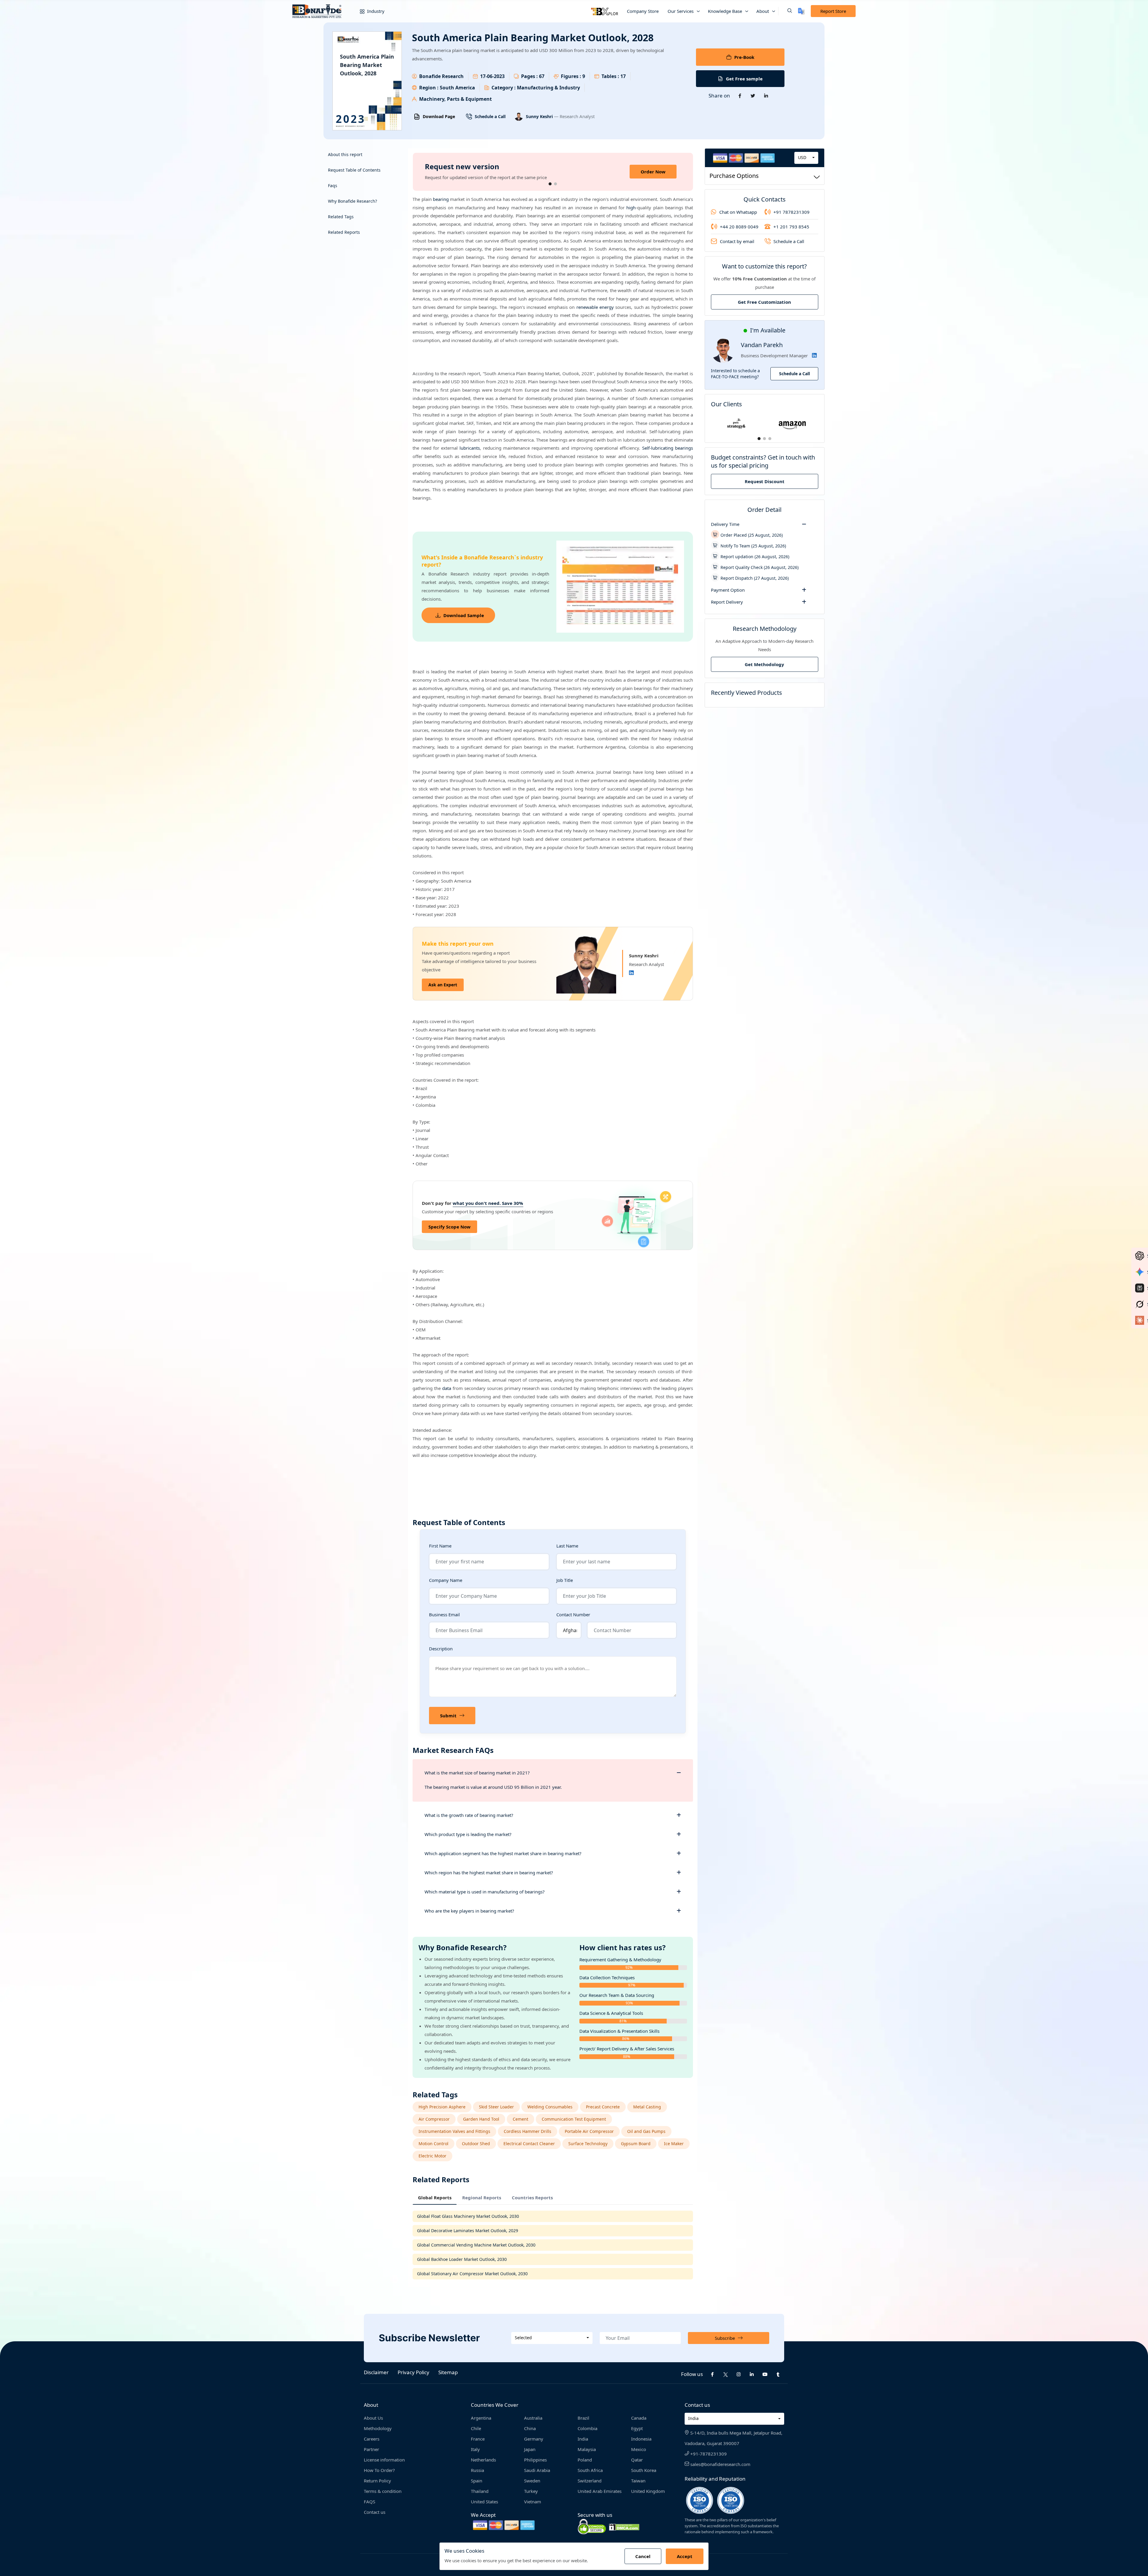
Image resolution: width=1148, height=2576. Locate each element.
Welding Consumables (550, 2107)
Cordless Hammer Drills (528, 2131)
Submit (448, 1716)
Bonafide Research (441, 76)
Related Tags (341, 217)
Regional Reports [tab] (482, 2197)
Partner (371, 2449)
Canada (639, 2418)
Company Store (643, 11)
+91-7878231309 (708, 2454)
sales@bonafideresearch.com (720, 2464)
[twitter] (726, 2374)
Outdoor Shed (476, 2144)
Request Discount (765, 481)
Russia (477, 2470)
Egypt (637, 2428)
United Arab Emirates (600, 2491)
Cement (520, 2119)
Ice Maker (674, 2144)
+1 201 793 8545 (791, 227)
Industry (375, 11)
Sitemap (448, 2372)
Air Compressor (434, 2119)
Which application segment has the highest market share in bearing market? (503, 1853)
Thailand (480, 2491)
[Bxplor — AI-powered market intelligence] (604, 11)
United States (484, 2502)
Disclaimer (376, 2372)
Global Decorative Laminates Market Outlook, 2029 (468, 2231)
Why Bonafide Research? (352, 201)
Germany (534, 2439)
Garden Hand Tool (481, 2119)
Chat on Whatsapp (738, 212)
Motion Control (433, 2144)
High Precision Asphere (442, 2107)
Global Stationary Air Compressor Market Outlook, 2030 (472, 2274)
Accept (685, 2556)
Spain (477, 2481)
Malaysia (587, 2449)
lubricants (470, 448)
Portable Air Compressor (589, 2131)
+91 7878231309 (791, 212)
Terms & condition (383, 2491)
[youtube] (765, 2374)
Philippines (535, 2460)
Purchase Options (734, 176)
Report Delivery (727, 602)
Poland (585, 2460)
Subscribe (725, 2338)
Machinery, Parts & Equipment (455, 99)
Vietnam (533, 2502)
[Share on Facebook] (740, 96)
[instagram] (739, 2374)
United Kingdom (648, 2491)
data (447, 1388)
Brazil (583, 2418)
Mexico (639, 2449)
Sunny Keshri (540, 116)
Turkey (531, 2491)
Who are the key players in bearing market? (469, 1911)
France (478, 2439)
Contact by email (737, 241)
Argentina (481, 2418)
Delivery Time (725, 524)
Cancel (643, 2556)
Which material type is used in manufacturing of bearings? (485, 1892)
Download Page (439, 116)
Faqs (333, 186)
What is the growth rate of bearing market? (469, 1815)
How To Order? (379, 2470)
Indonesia (641, 2439)
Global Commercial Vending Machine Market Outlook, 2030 (476, 2245)
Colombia (587, 2428)
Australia (533, 2418)
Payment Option (728, 590)
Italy (475, 2449)
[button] (785, 11)
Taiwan (638, 2481)
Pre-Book (744, 57)
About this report (345, 154)
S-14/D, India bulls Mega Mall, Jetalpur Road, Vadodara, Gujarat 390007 (733, 2438)
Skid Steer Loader (496, 2107)
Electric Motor (432, 2156)
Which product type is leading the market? (468, 1834)
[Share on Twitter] (753, 96)
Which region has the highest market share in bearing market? (489, 1873)
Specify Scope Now (449, 1227)
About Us (373, 2418)
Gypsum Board (636, 2144)
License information (384, 2460)
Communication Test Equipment (574, 2119)
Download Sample (464, 615)
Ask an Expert (443, 985)
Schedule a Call (490, 116)
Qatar (637, 2460)
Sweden (532, 2481)
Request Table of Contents (354, 170)
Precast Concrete (603, 2107)
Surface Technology (588, 2144)
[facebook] (712, 2374)
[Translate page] (801, 11)
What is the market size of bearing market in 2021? (477, 1773)
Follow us (692, 2374)
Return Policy (377, 2481)
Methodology (378, 2428)
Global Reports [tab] (435, 2197)
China (530, 2428)
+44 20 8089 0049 (739, 227)
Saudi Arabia (537, 2470)
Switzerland (590, 2481)
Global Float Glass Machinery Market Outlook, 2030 (468, 2216)
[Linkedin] (631, 973)
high (631, 207)
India (583, 2439)
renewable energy (595, 307)
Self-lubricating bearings (668, 448)
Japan (530, 2449)
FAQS (370, 2502)
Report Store (833, 11)
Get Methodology (764, 664)
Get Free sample (744, 79)
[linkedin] (752, 2374)
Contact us (375, 2512)
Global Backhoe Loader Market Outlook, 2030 (462, 2259)
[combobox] (806, 158)
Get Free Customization (764, 302)
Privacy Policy (413, 2372)
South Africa (590, 2470)
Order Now (653, 172)
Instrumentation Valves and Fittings (454, 2131)
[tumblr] (778, 2374)
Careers (372, 2439)
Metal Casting (647, 2107)
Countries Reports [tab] (532, 2197)
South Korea (644, 2470)
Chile (476, 2428)
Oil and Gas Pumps (646, 2131)
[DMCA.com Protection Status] (624, 2527)
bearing (441, 199)
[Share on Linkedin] (766, 96)
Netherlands (483, 2460)
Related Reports (344, 232)
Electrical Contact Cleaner (529, 2144)
